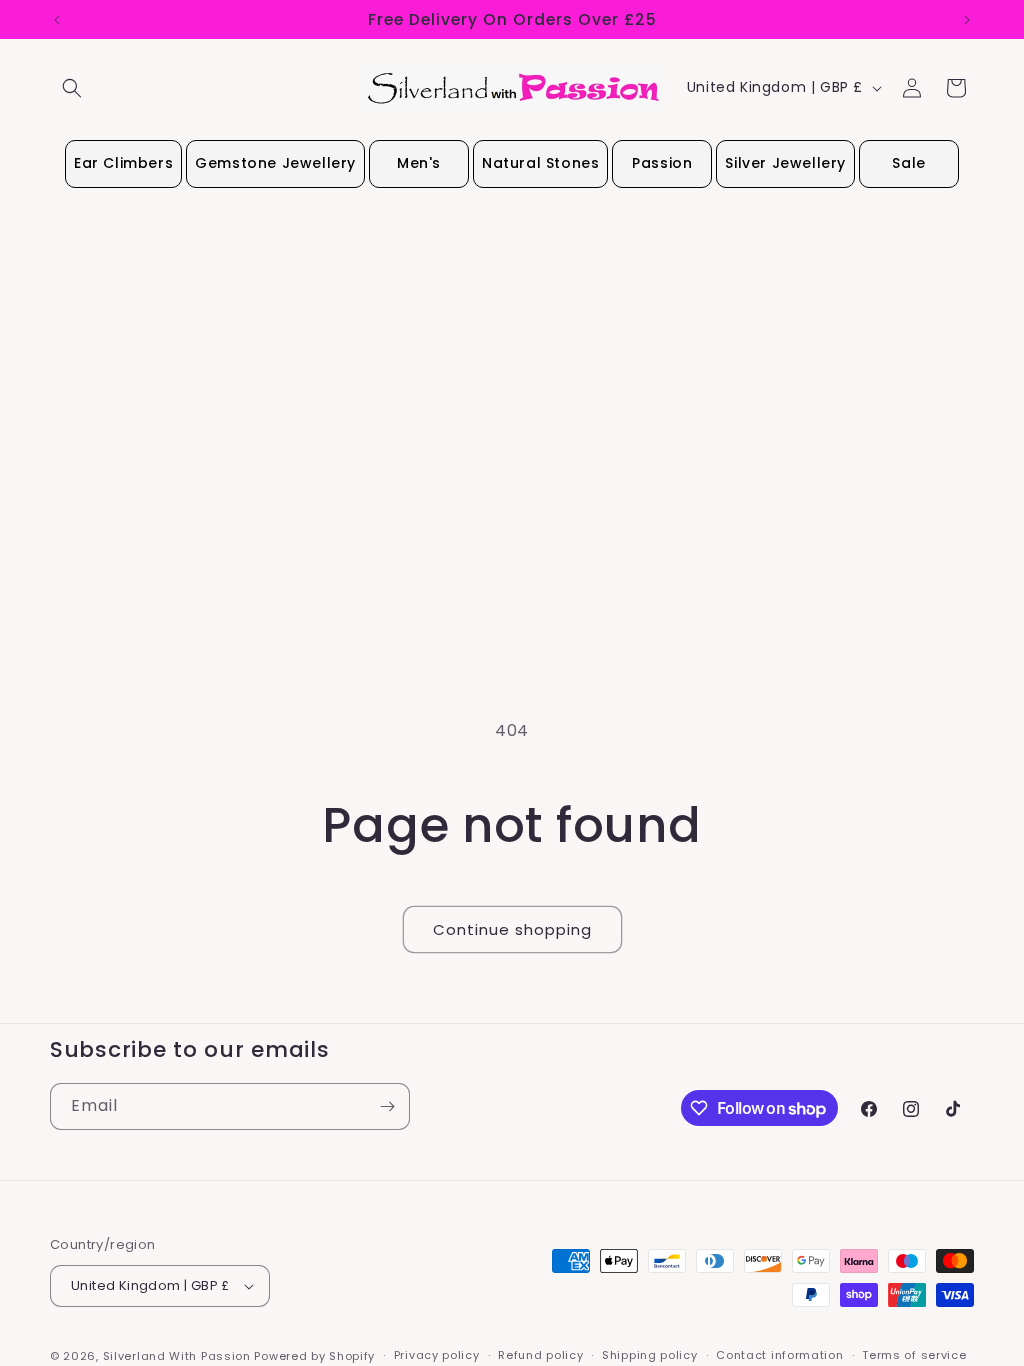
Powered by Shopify (314, 1356)
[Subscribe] (387, 1106)
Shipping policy (650, 1355)
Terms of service (914, 1355)
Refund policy (540, 1355)
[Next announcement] (967, 20)
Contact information (779, 1355)
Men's (419, 163)
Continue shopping (512, 929)
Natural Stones (540, 163)
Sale (908, 163)
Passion (662, 163)
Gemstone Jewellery (275, 163)
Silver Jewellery (785, 163)
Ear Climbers (123, 163)
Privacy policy (437, 1355)
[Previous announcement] (57, 20)
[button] (72, 88)
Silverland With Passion (177, 1356)
